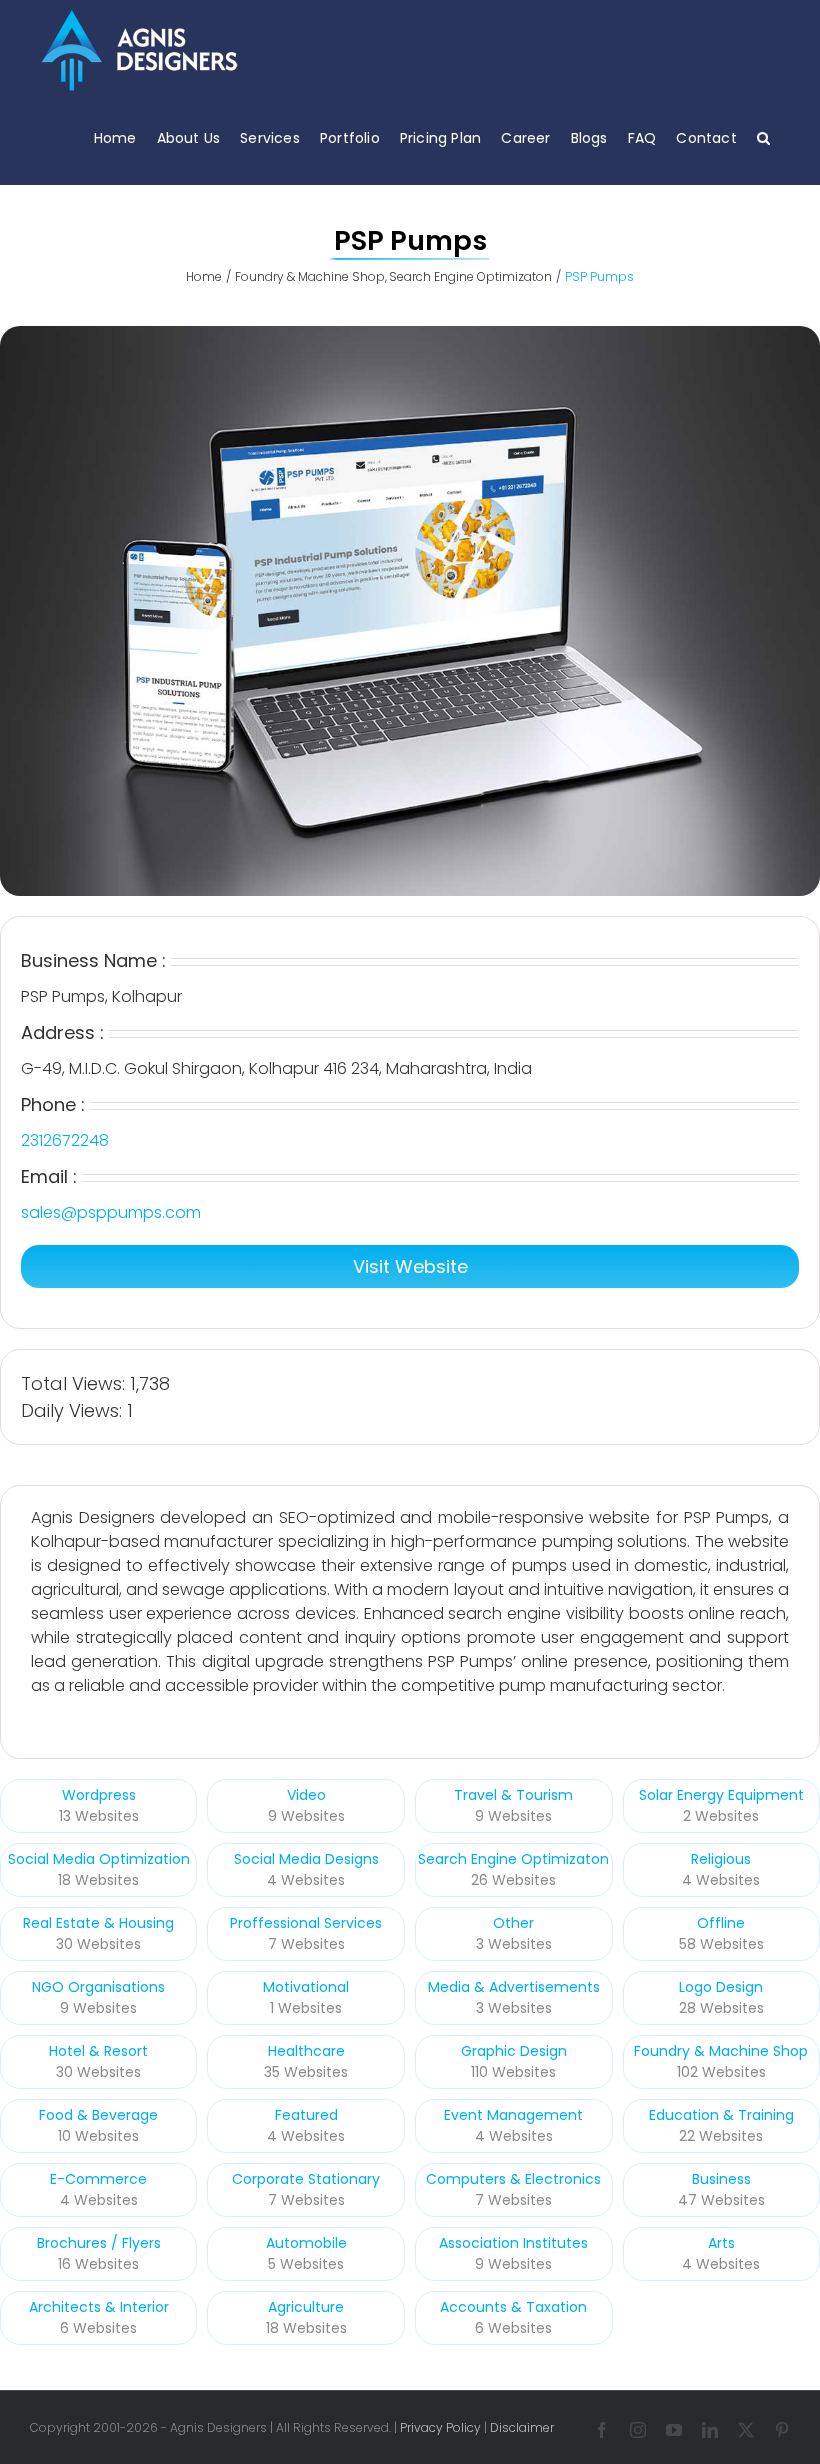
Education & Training (721, 2115)
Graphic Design (514, 2051)
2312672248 (65, 1140)
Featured (306, 2115)
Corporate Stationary (306, 2179)
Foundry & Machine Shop (721, 2051)
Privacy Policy (440, 2427)
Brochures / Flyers (99, 2243)
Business (721, 2179)
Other (513, 1923)
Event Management (513, 2115)
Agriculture (306, 2307)
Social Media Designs (306, 1859)
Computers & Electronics (513, 2179)
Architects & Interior (99, 2307)
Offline (721, 1923)
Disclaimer (522, 2427)
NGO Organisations (98, 1987)
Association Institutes (513, 2243)
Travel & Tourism (513, 1795)
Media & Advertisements (514, 1987)
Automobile (306, 2243)
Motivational (306, 1987)
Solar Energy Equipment (721, 1795)
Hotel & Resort (98, 2051)
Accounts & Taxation (513, 2307)
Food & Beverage (98, 2115)
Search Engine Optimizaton (513, 1859)
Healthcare (306, 2051)
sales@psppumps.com (111, 1212)
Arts (721, 2243)
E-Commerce (98, 2179)
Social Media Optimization (99, 1859)
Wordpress (99, 1795)
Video (306, 1795)
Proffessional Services (306, 1923)
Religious (721, 1859)
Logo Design (721, 1987)
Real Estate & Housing (98, 1923)
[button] (763, 137)
